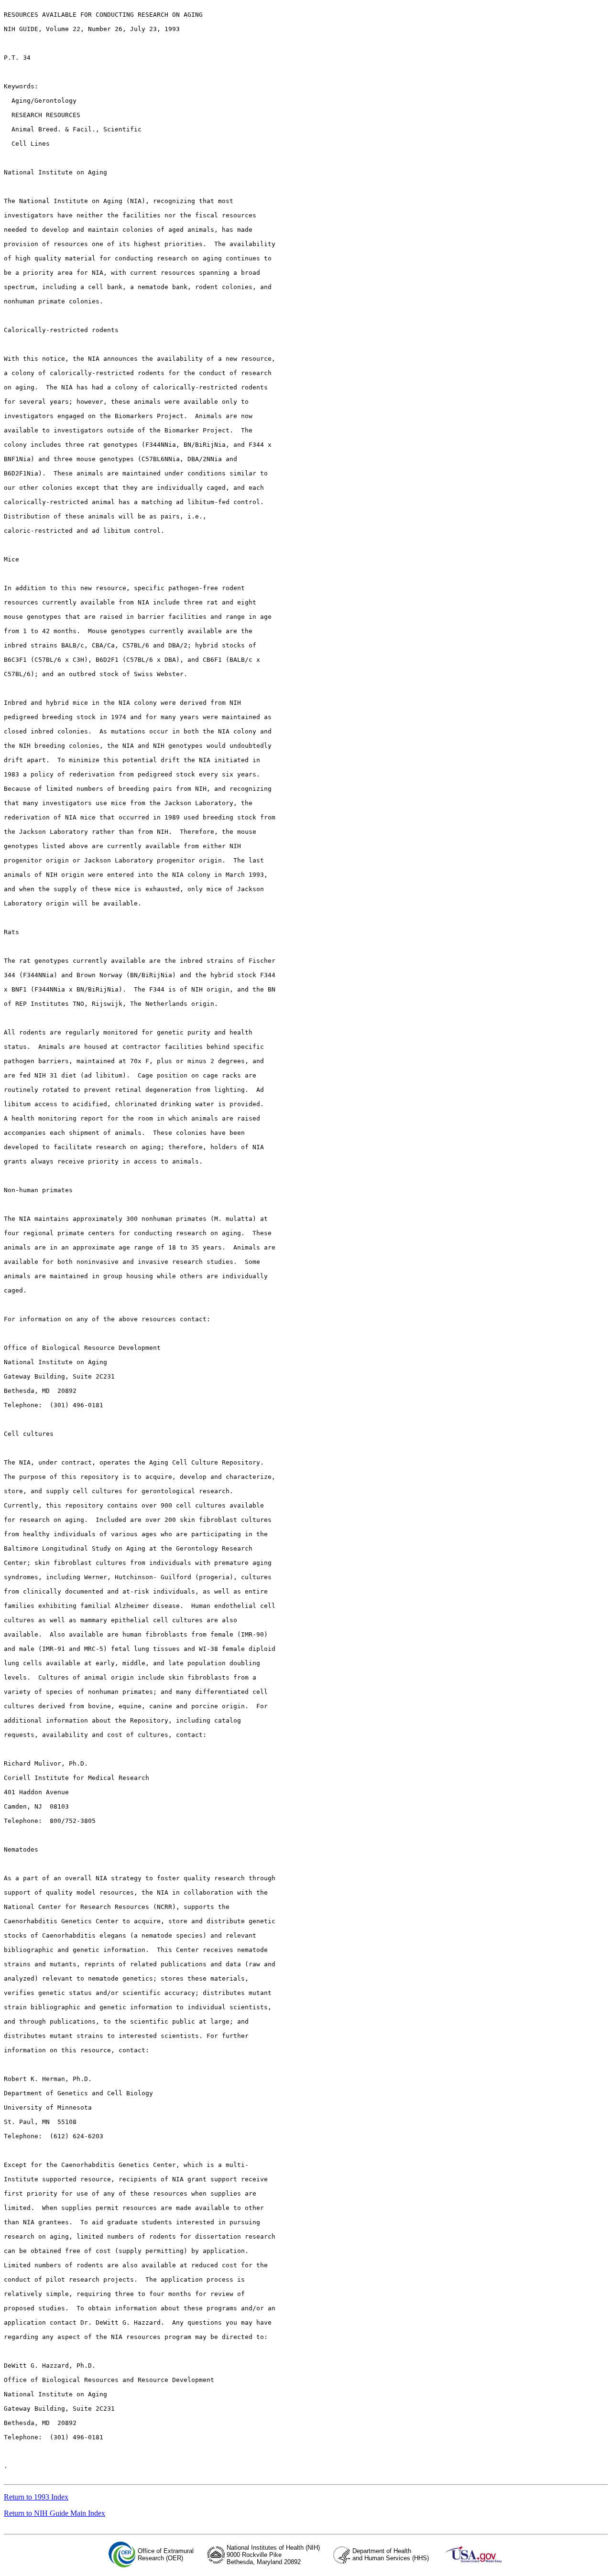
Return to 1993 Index (36, 2497)
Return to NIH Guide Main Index (55, 2513)
